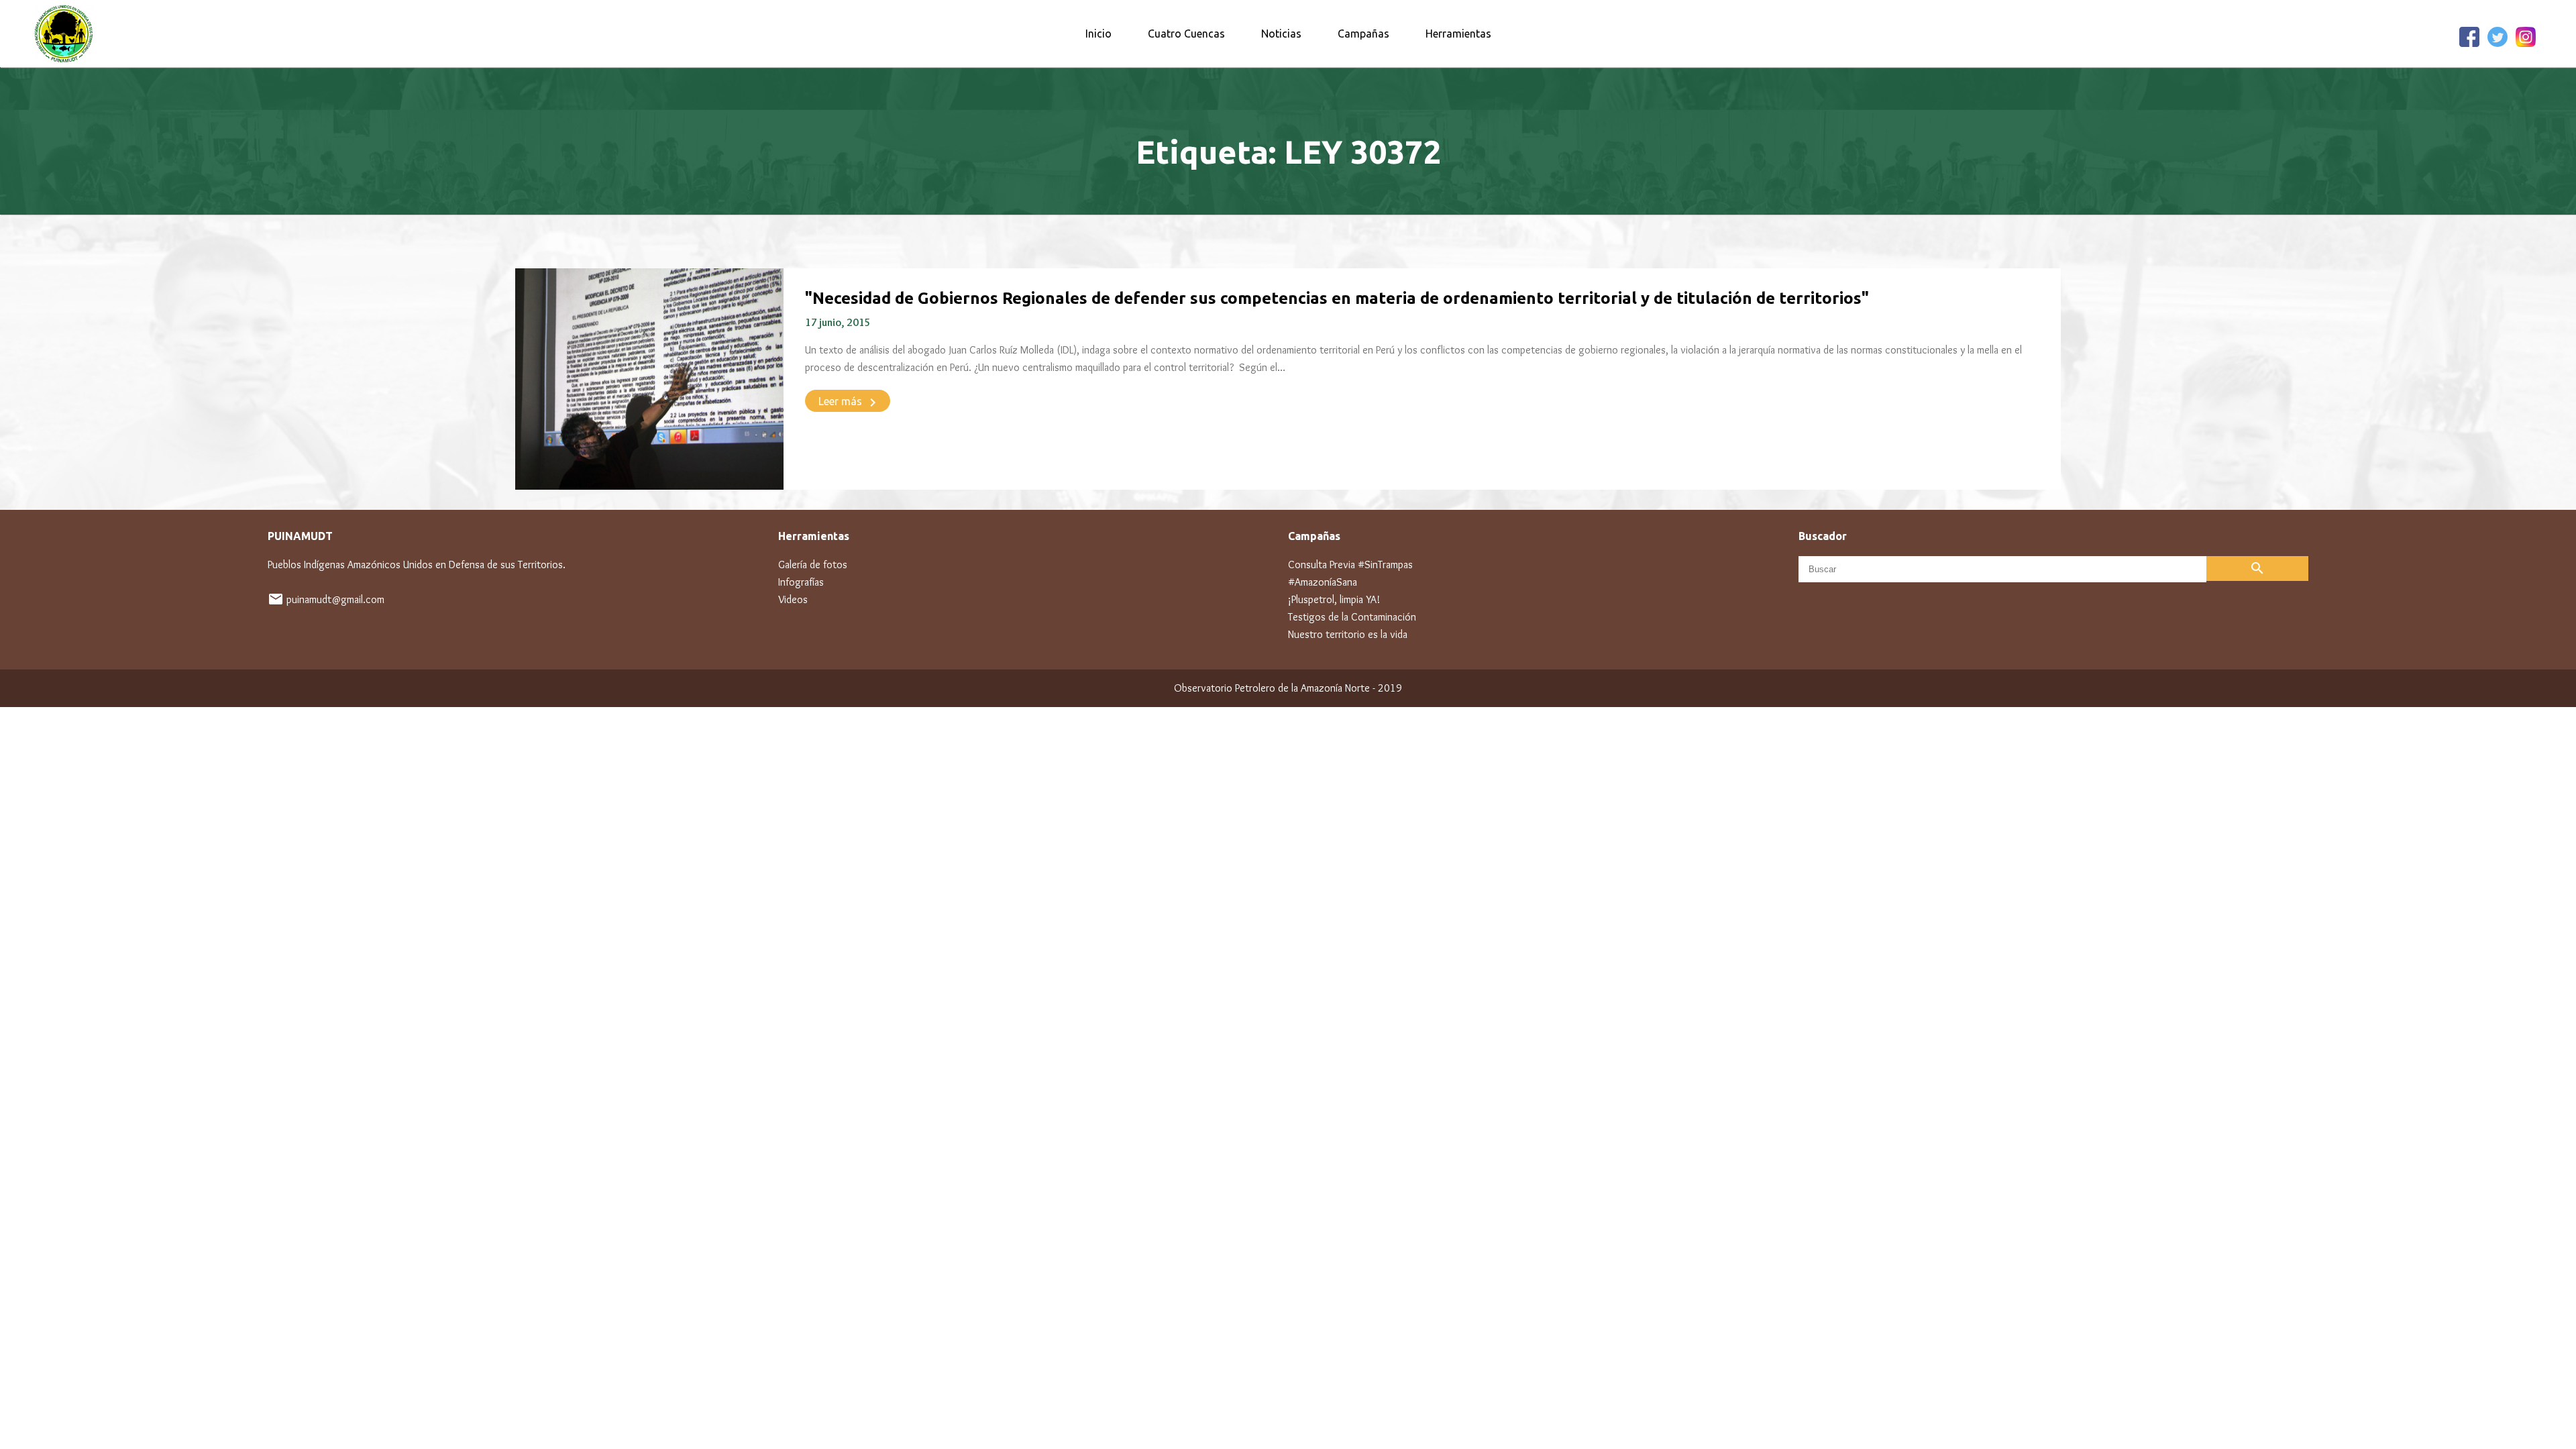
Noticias (1281, 34)
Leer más (850, 402)
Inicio (1098, 34)
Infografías (801, 582)
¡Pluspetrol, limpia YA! (1334, 599)
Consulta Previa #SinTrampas (1350, 565)
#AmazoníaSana (1323, 582)
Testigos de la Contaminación (1352, 617)
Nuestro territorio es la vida (1348, 634)
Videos (793, 599)
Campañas (1363, 34)
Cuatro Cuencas (1186, 34)
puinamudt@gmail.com (335, 599)
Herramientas (1458, 34)
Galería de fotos (813, 565)
